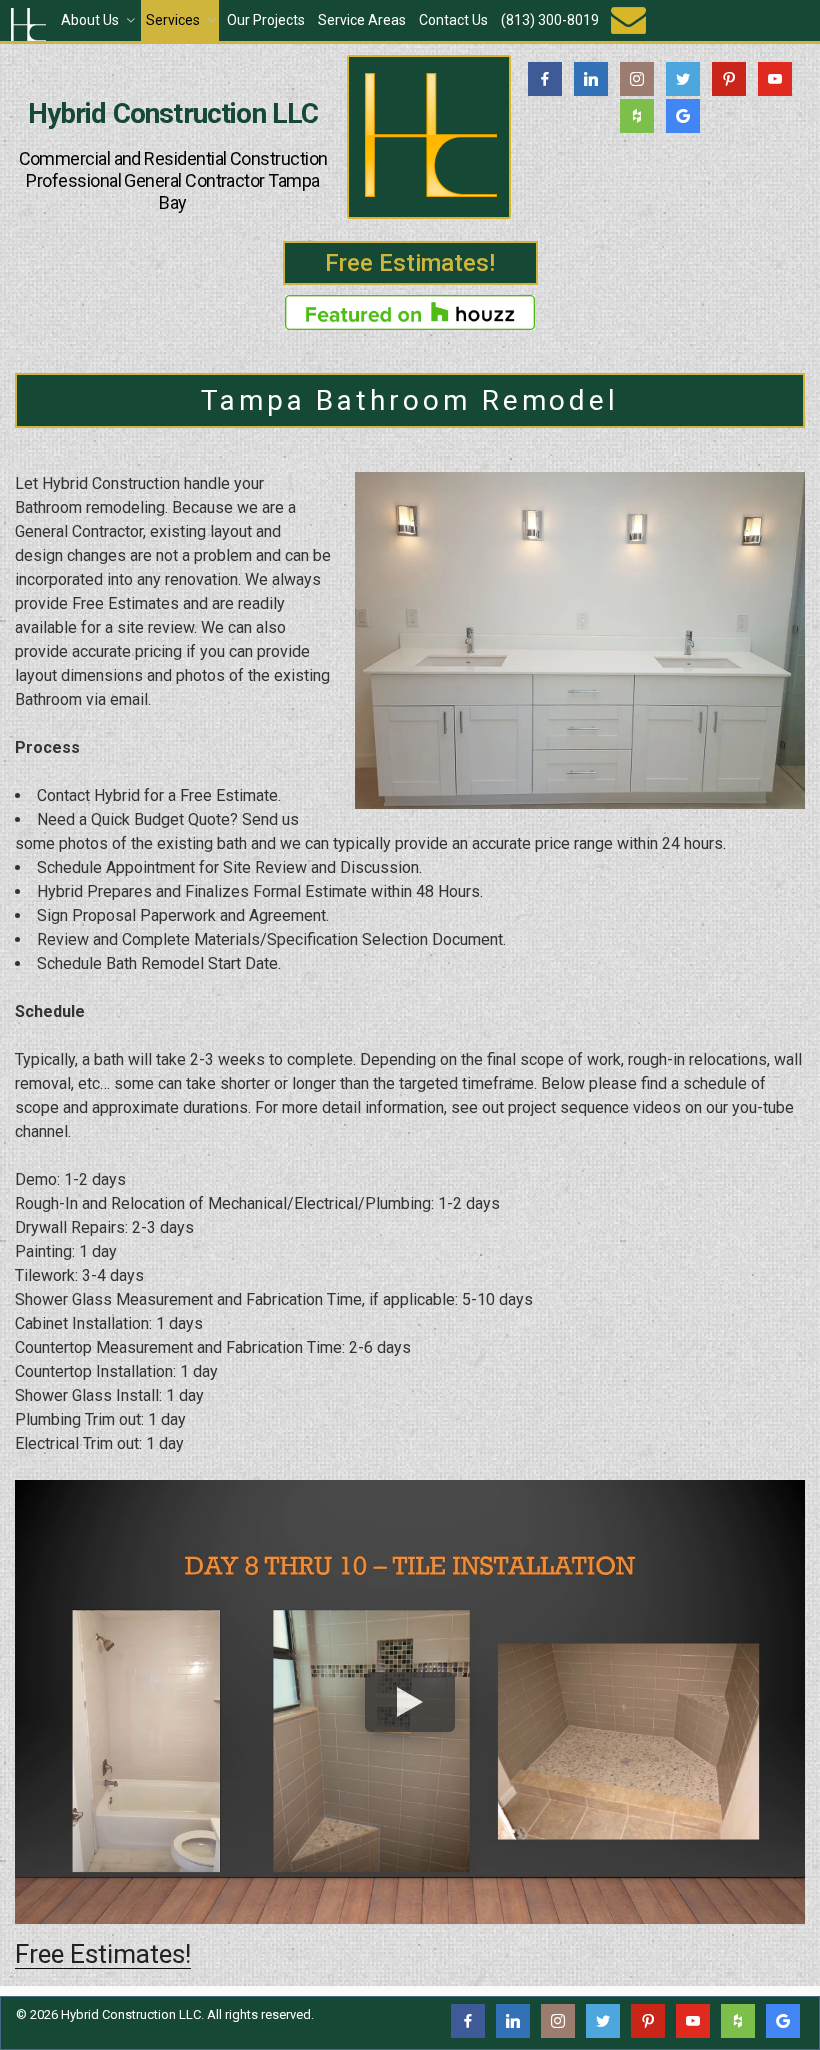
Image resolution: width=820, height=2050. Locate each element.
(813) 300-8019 (550, 20)
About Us (90, 20)
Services (173, 20)
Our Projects (266, 20)
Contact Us (453, 20)
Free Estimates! (410, 263)
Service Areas (362, 20)
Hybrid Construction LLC (173, 114)
